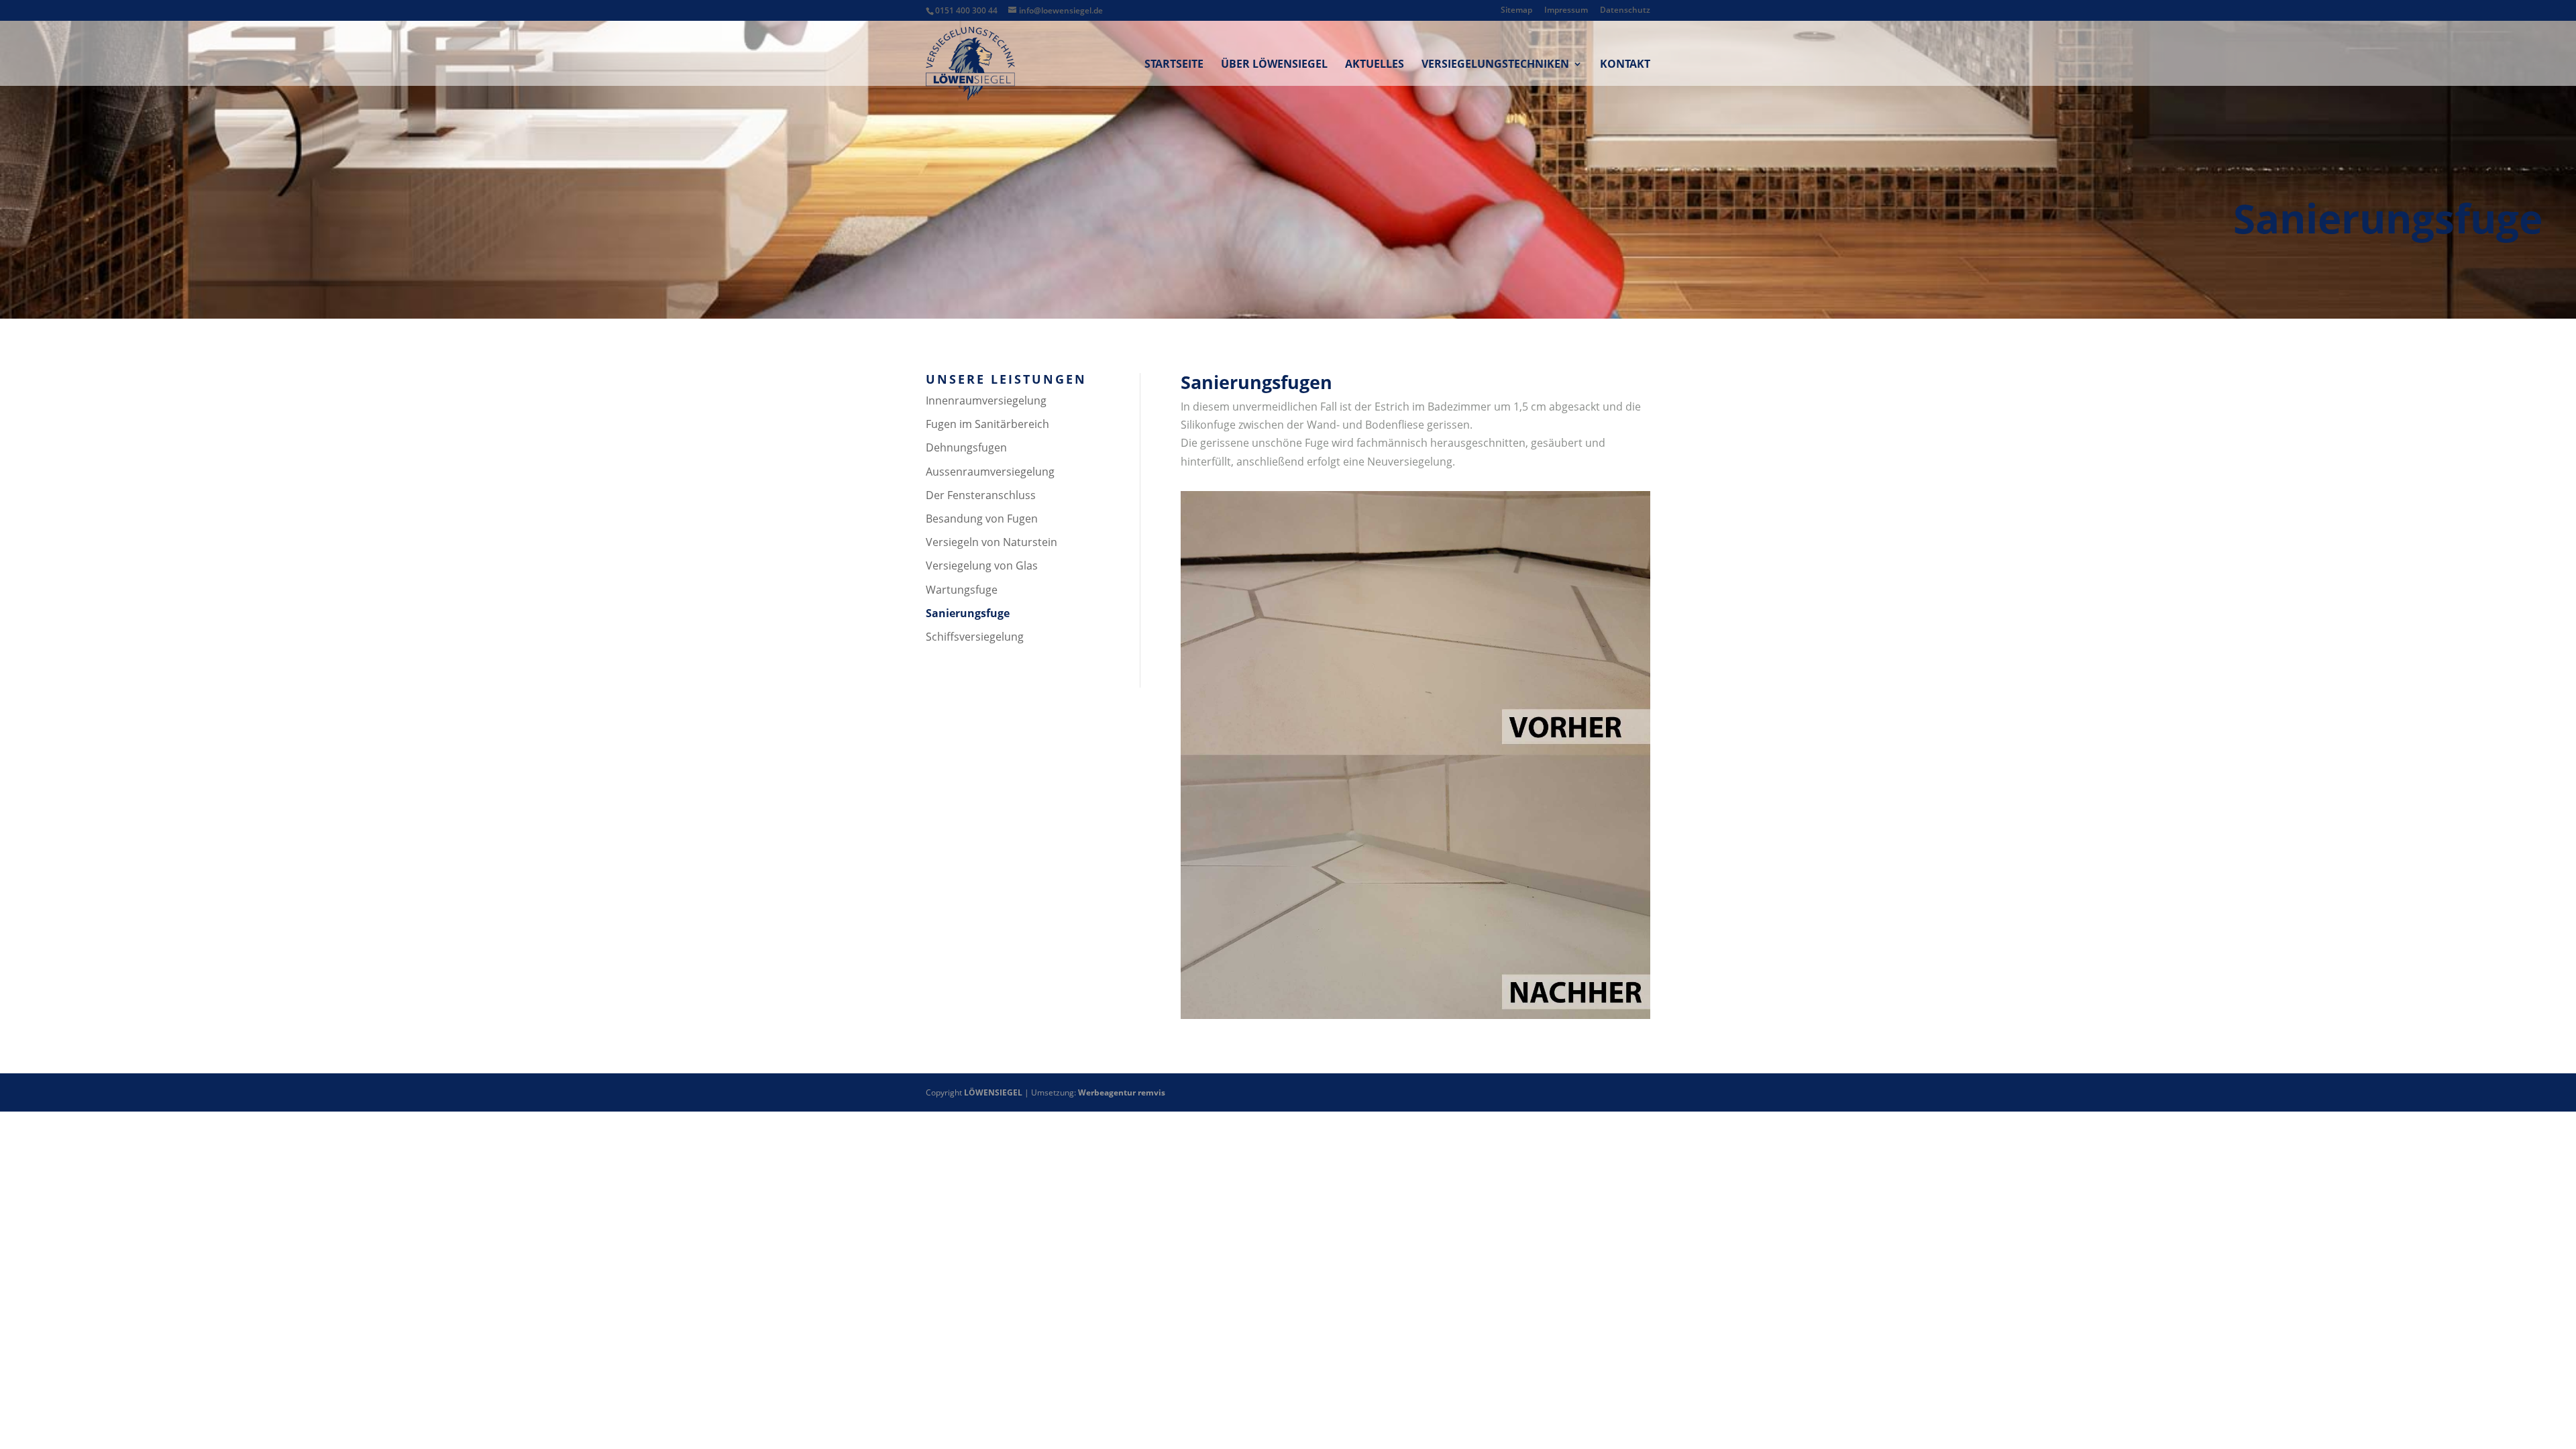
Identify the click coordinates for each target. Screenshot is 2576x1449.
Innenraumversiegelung (986, 400)
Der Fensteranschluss (981, 495)
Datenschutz (1625, 11)
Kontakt (1625, 65)
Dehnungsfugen (966, 447)
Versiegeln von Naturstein (991, 542)
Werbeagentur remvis (1122, 1092)
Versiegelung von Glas (982, 566)
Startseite (1174, 65)
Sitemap (1516, 11)
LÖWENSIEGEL (993, 1092)
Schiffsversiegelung (975, 637)
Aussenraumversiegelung (990, 472)
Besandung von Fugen (982, 519)
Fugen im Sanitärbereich (987, 424)
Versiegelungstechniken (1495, 65)
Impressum (1566, 11)
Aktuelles (1375, 65)
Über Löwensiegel (1274, 65)
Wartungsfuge (962, 590)
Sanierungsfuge (968, 613)
